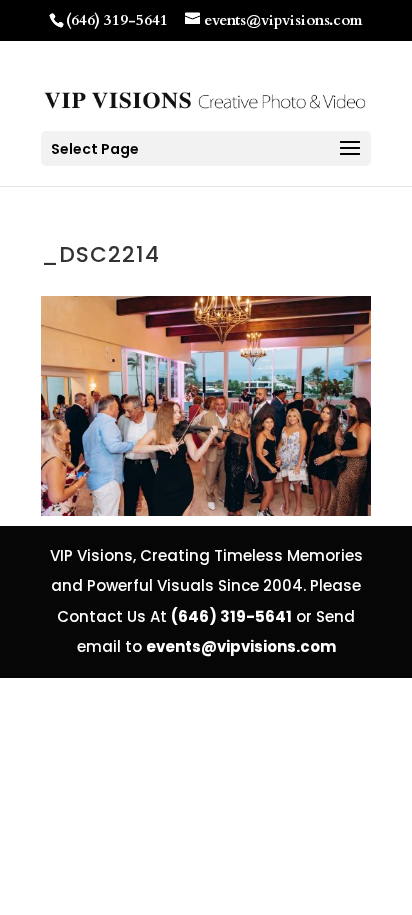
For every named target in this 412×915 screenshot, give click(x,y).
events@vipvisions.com (241, 646)
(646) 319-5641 (117, 20)
